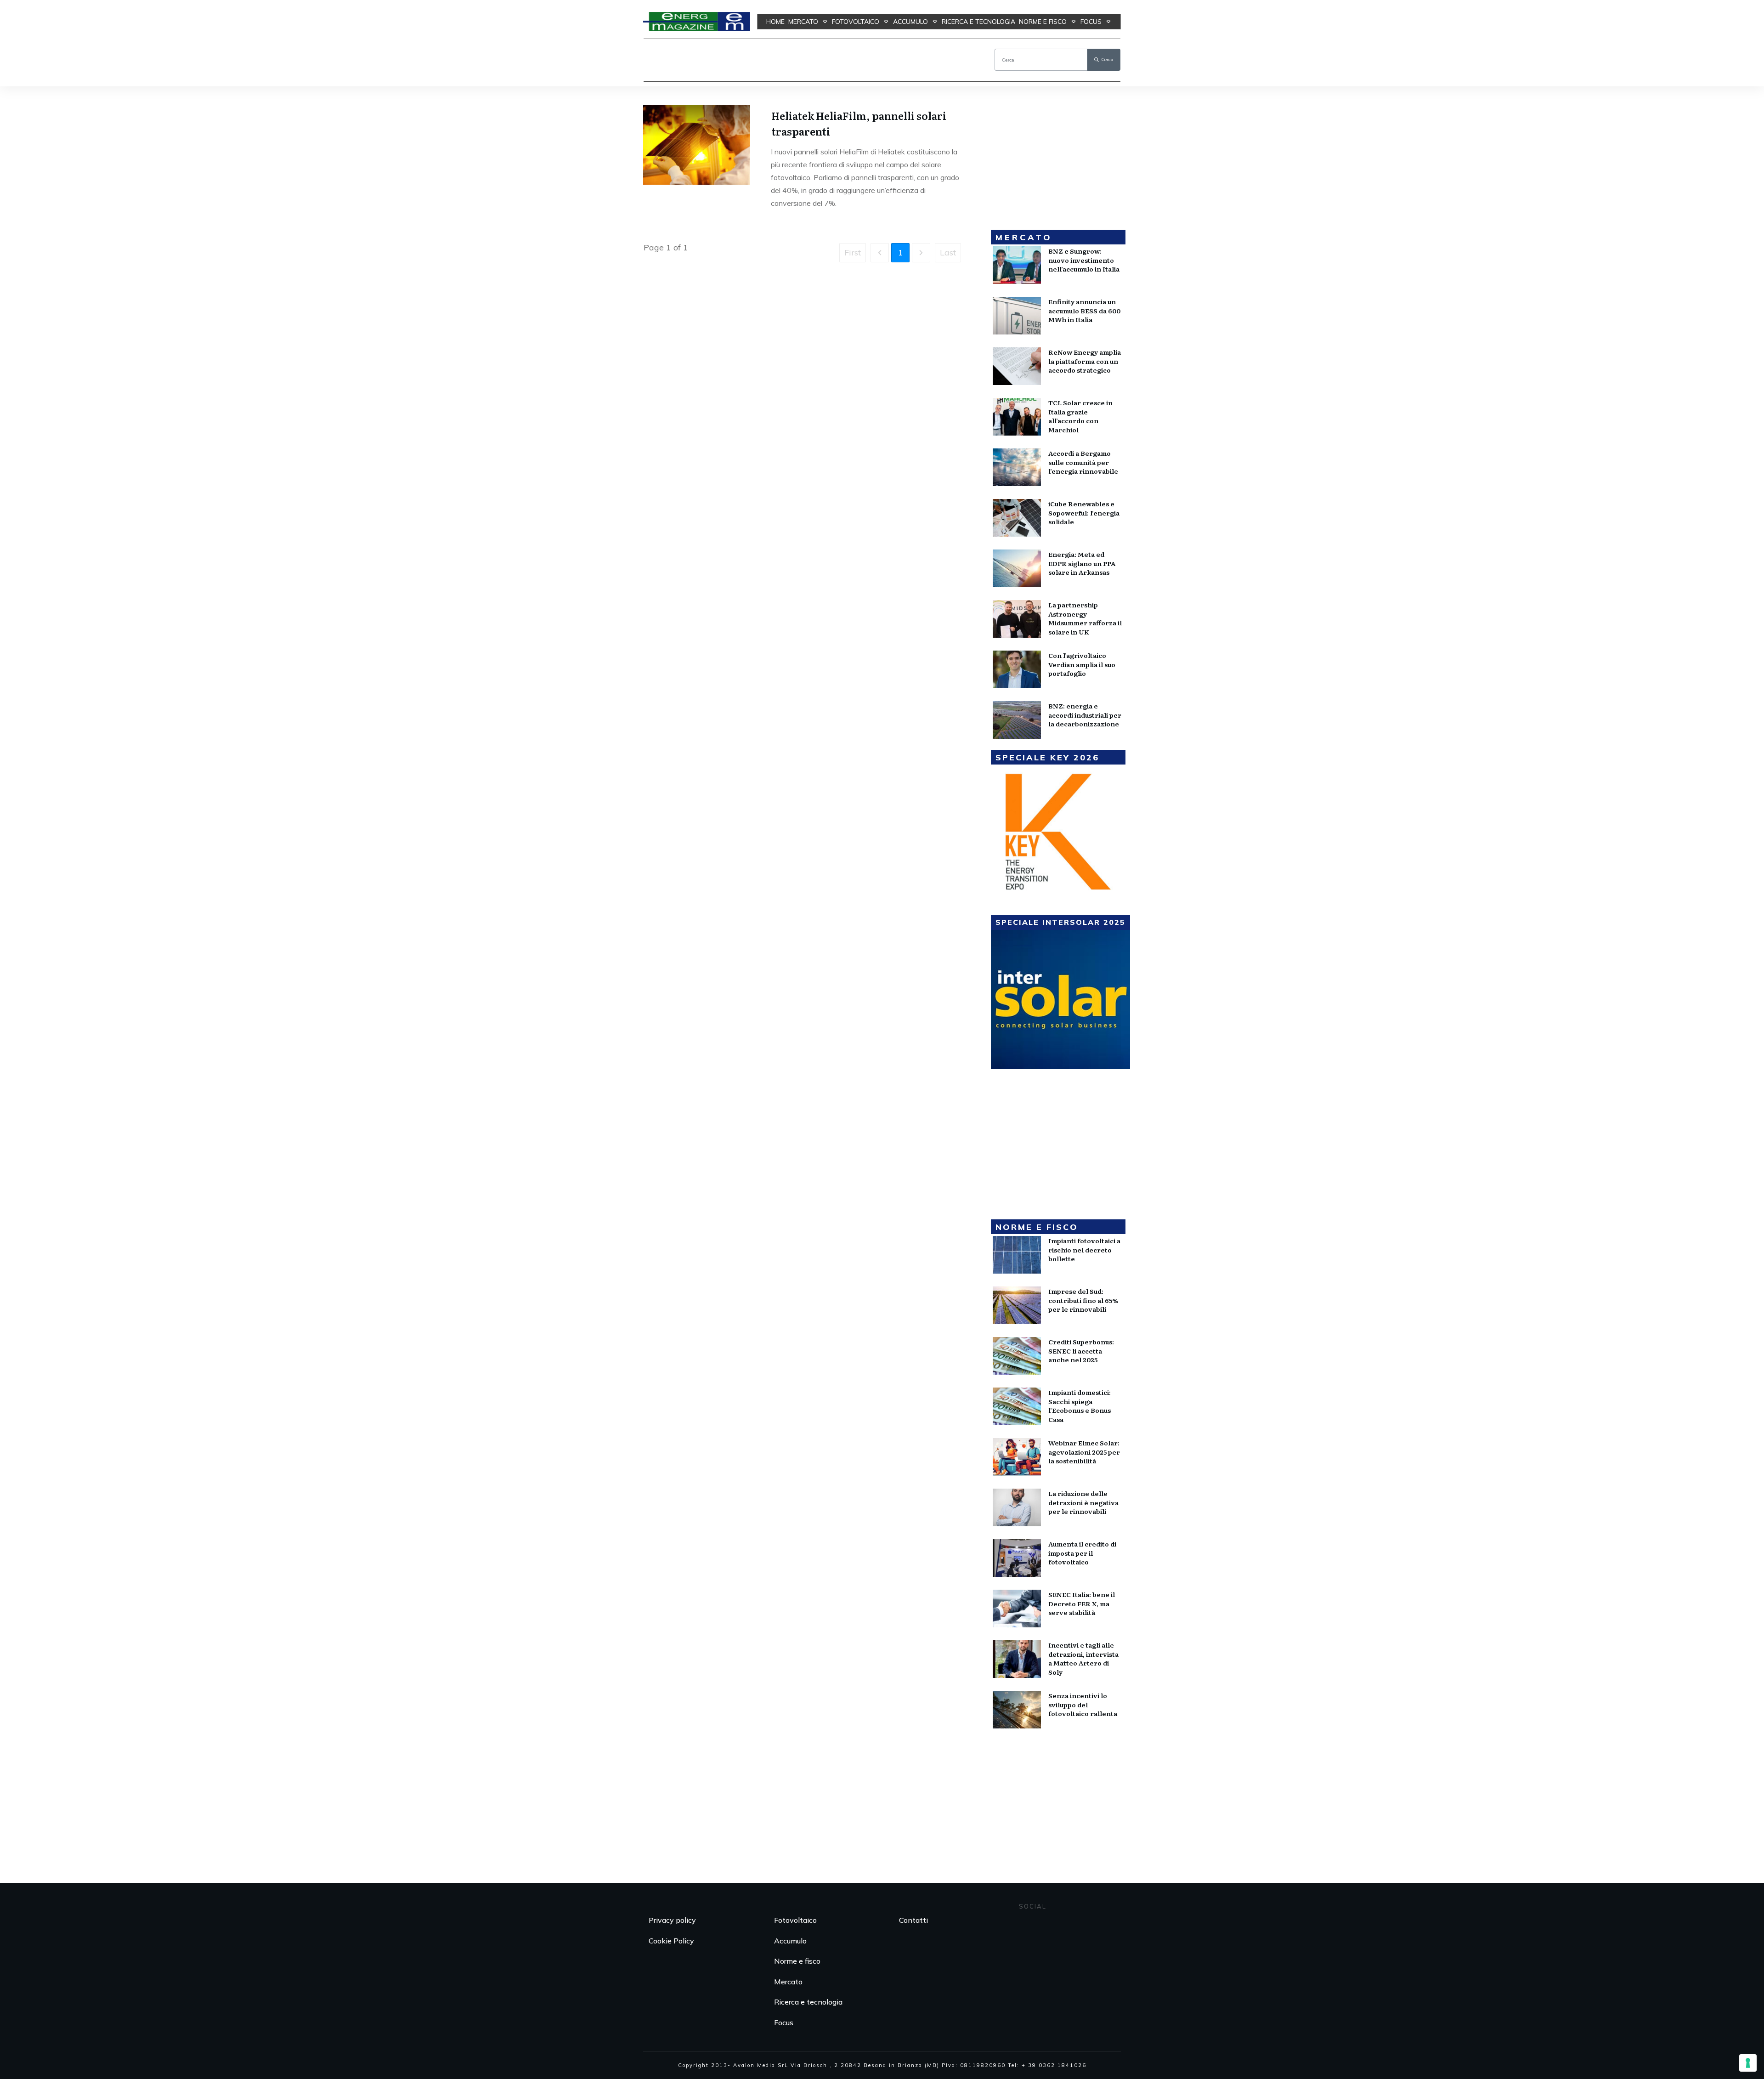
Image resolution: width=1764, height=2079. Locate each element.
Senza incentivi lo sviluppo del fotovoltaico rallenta (1083, 1704)
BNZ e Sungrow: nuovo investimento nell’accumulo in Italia (1084, 260)
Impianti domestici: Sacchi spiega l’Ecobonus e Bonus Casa (1080, 1406)
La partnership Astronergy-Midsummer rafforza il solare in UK (1085, 618)
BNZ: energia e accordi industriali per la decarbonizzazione (1085, 715)
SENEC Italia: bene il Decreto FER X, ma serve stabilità (1082, 1603)
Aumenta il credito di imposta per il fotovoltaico (1082, 1553)
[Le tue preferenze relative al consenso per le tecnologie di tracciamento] (1748, 2063)
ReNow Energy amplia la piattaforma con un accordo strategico (1085, 361)
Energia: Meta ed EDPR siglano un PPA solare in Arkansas (1082, 563)
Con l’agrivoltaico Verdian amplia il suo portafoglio (1082, 664)
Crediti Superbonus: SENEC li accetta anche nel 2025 (1081, 1351)
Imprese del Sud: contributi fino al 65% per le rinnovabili (1083, 1300)
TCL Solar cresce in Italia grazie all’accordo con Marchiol (1080, 416)
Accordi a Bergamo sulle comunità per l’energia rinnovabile (1083, 462)
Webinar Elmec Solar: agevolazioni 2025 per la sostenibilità (1084, 1452)
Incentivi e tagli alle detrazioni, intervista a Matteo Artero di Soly (1083, 1658)
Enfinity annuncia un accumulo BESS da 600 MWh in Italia (1084, 310)
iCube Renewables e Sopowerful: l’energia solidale (1084, 513)
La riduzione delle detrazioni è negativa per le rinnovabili (1083, 1502)
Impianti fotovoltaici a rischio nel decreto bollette (1084, 1249)
